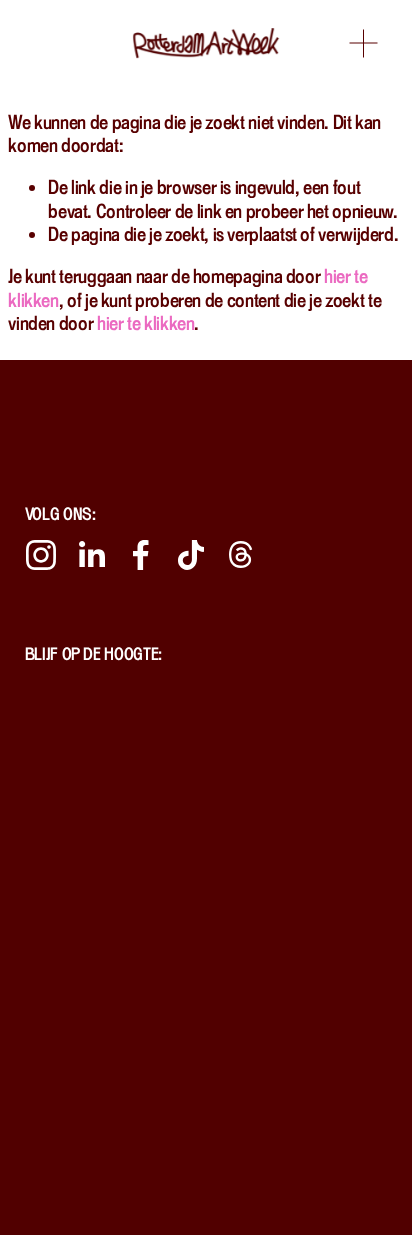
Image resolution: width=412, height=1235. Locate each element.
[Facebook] (141, 555)
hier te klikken (146, 323)
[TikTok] (191, 555)
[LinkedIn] (91, 555)
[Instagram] (41, 555)
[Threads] (241, 555)
